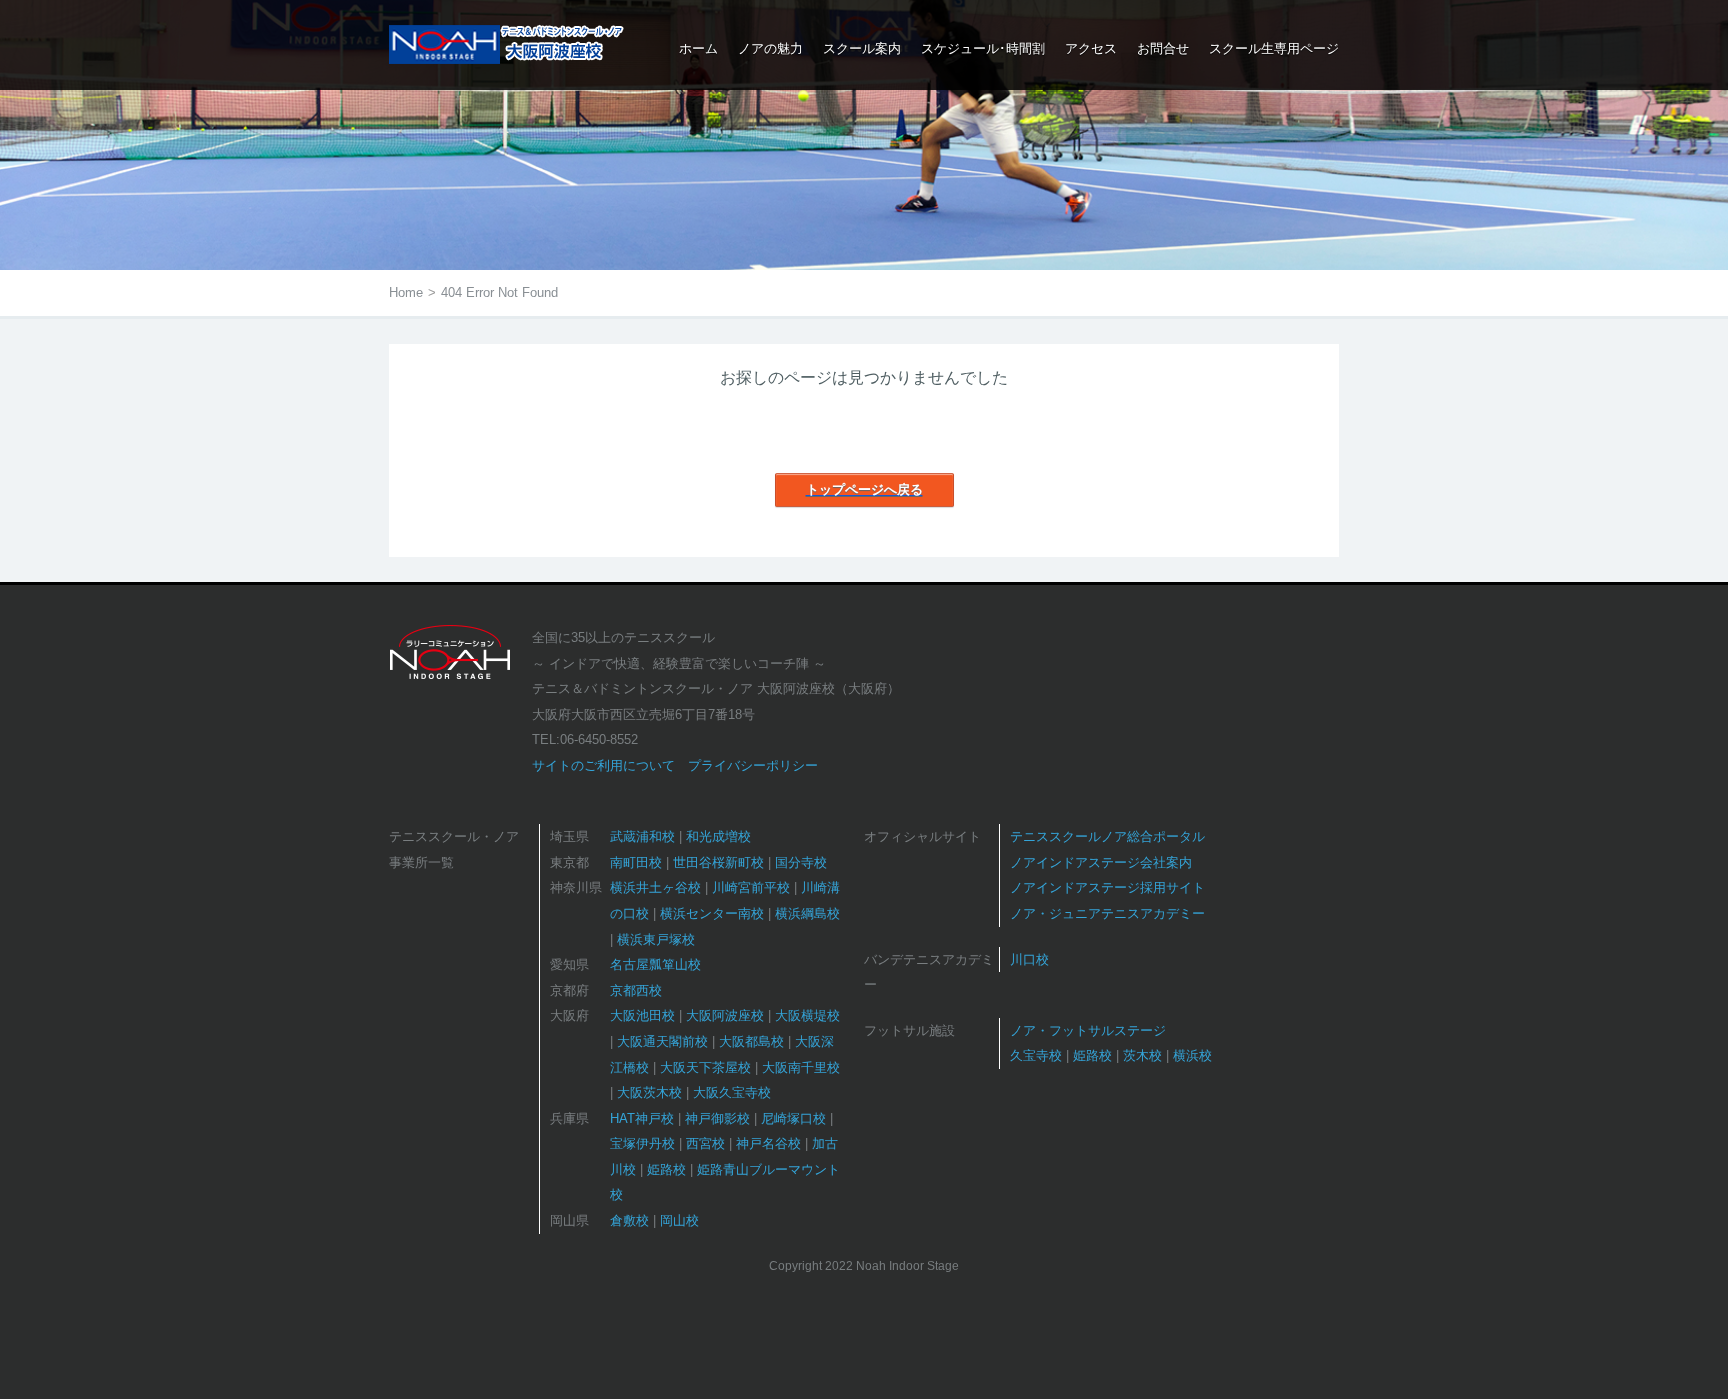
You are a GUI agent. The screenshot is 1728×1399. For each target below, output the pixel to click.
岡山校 (679, 1220)
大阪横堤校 (807, 1015)
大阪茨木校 (649, 1092)
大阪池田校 (642, 1015)
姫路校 (666, 1169)
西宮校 (705, 1143)
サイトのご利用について (603, 765)
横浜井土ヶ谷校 (655, 887)
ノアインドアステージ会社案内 (1101, 862)
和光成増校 (718, 836)
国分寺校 (801, 862)
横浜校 (1192, 1055)
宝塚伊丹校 (642, 1143)
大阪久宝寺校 (732, 1092)
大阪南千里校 (801, 1067)
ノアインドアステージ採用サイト (1107, 887)
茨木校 (1142, 1055)
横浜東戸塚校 (656, 939)
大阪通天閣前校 (662, 1041)
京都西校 (636, 990)
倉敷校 (629, 1220)
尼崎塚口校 (793, 1118)
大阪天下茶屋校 (705, 1067)
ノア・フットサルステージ (1088, 1030)
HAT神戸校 (642, 1118)
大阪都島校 (751, 1041)
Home (406, 292)
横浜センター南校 (712, 913)
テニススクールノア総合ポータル (1107, 836)
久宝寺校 (1036, 1055)
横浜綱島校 (807, 913)
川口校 (1029, 959)
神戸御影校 (717, 1118)
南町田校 (636, 862)
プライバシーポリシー (753, 765)
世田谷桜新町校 (718, 862)
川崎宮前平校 (751, 887)
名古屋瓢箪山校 (655, 964)
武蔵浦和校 (642, 836)
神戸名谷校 (768, 1143)
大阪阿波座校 (725, 1015)
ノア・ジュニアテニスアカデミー (1107, 913)
